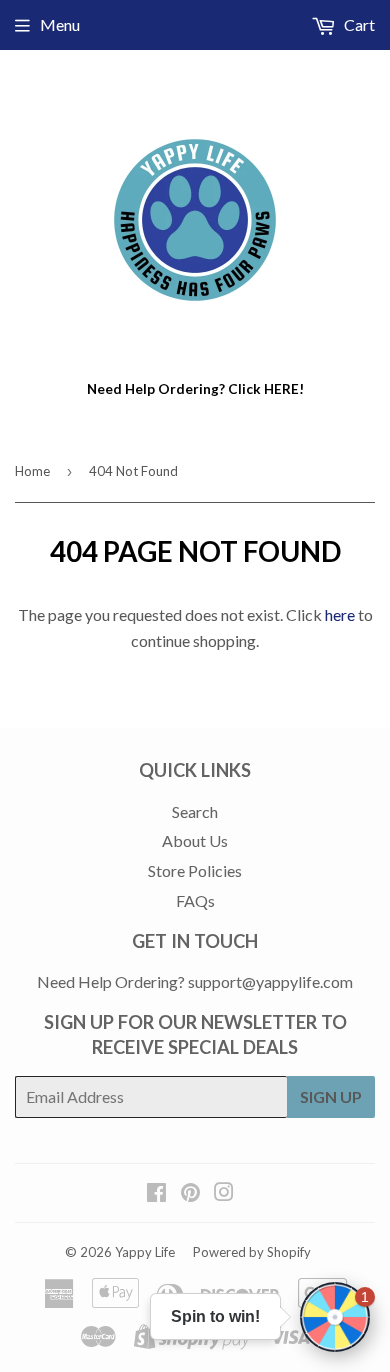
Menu (60, 24)
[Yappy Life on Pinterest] (190, 1193)
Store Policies (195, 870)
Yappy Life (145, 1252)
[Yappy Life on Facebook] (156, 1193)
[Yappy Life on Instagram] (224, 1193)
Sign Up (331, 1096)
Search (195, 811)
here (340, 614)
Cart (358, 24)
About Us (195, 840)
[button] (335, 1317)
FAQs (195, 900)
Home (32, 471)
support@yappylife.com (270, 981)
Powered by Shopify (252, 1252)
